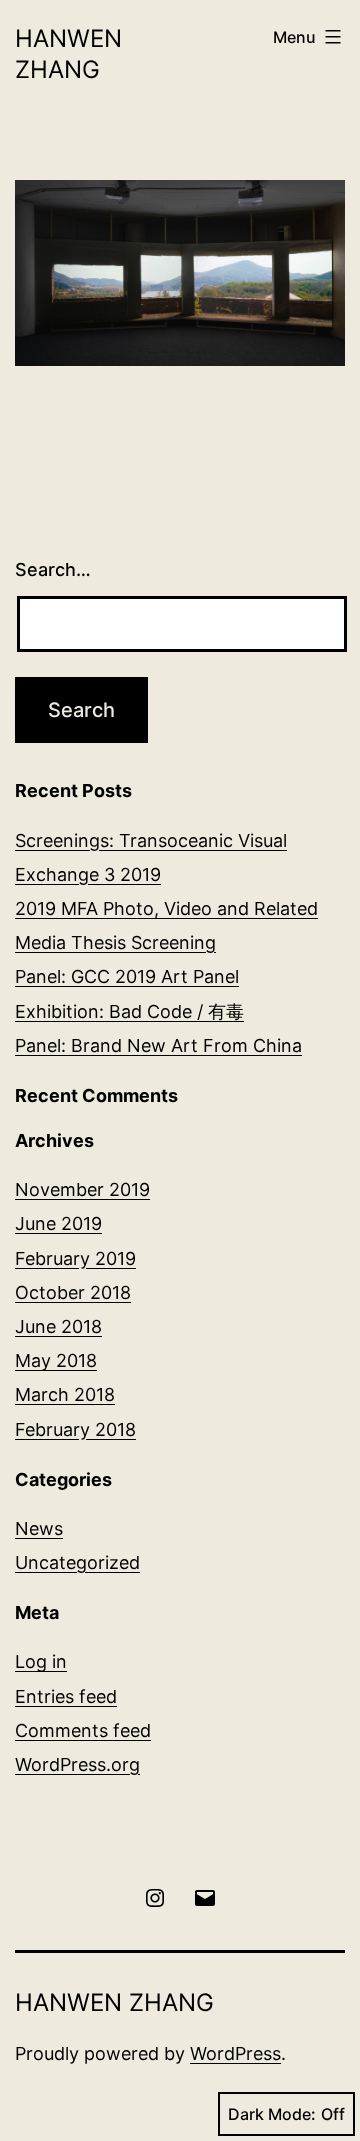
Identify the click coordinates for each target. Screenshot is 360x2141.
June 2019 (58, 1223)
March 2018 (65, 1394)
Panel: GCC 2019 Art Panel (127, 976)
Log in (41, 1661)
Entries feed (66, 1696)
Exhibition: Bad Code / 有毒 (129, 1011)
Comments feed (83, 1730)
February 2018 (75, 1429)
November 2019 (82, 1189)
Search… (53, 569)
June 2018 (58, 1326)
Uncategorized (77, 1562)
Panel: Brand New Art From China (158, 1045)
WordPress (235, 2053)
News (39, 1528)
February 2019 (75, 1258)
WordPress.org (77, 1764)
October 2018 (73, 1292)
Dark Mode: (272, 2114)
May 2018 (56, 1360)
